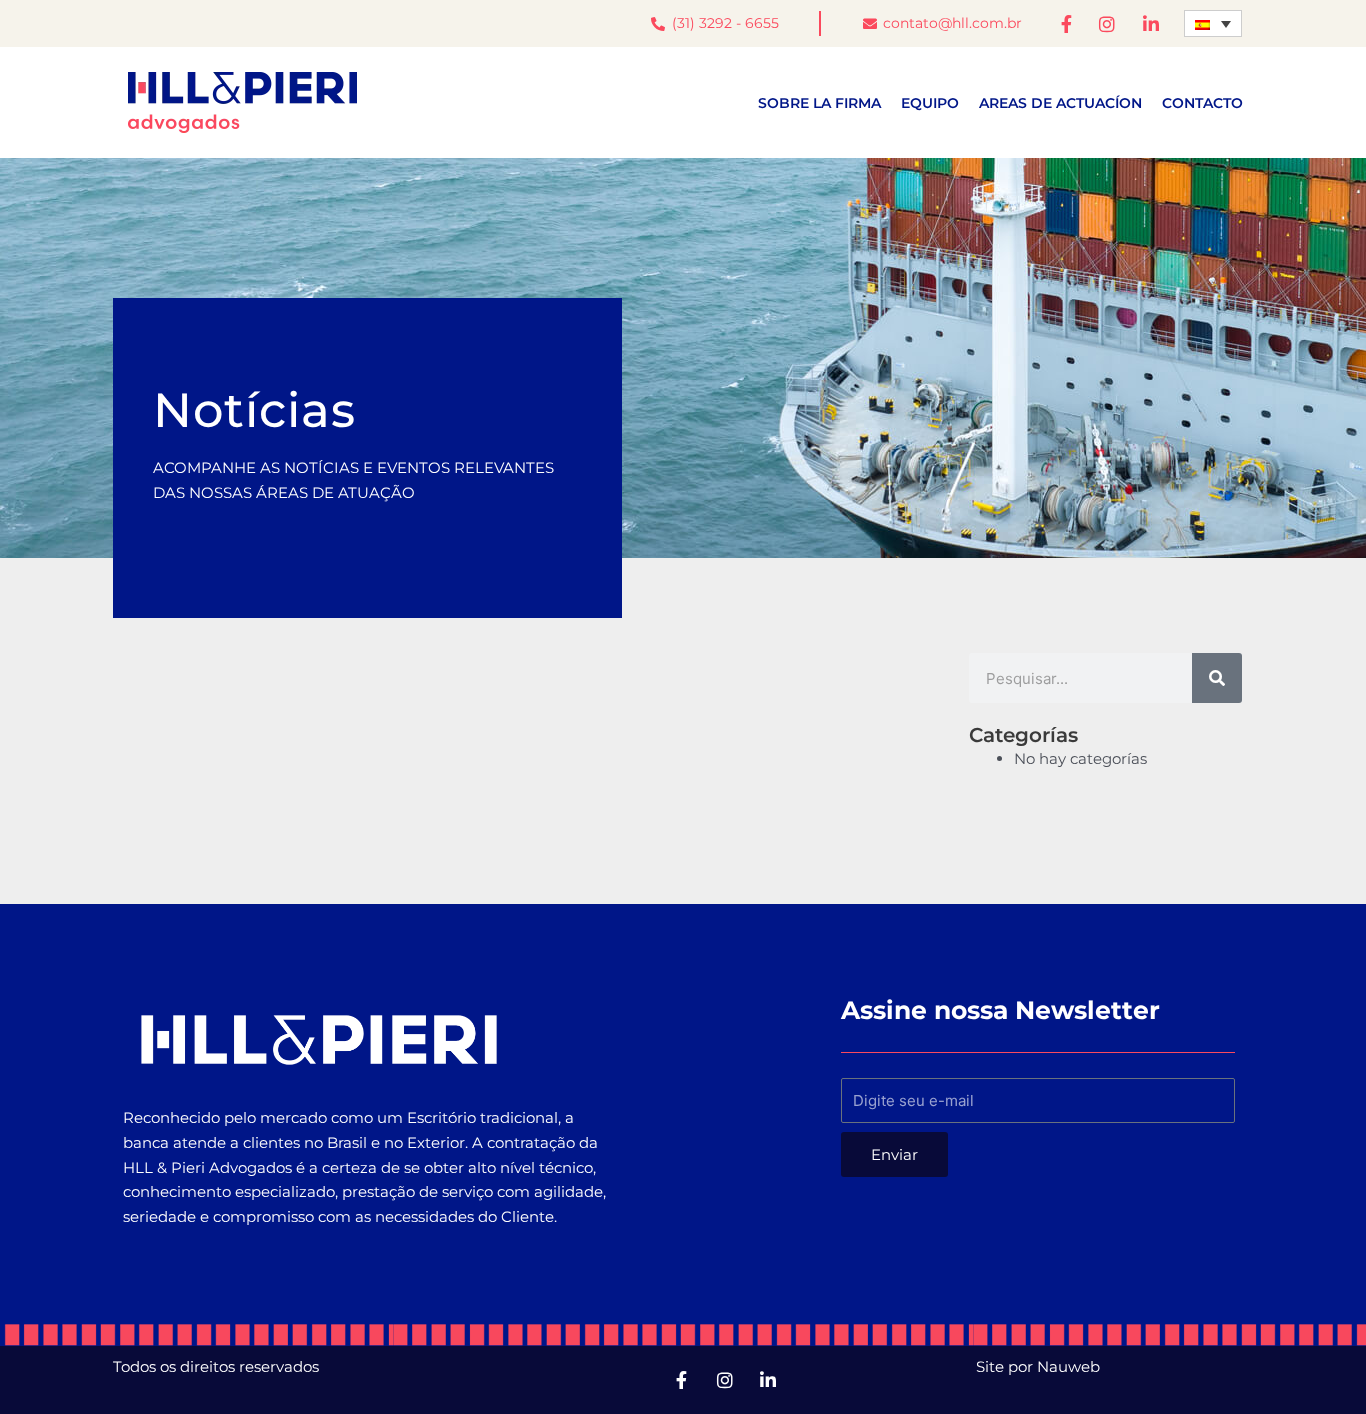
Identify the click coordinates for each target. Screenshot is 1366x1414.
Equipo (930, 103)
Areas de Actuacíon (1060, 103)
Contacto (1202, 103)
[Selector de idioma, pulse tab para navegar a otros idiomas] (1213, 23)
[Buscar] (1217, 678)
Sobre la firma (819, 103)
